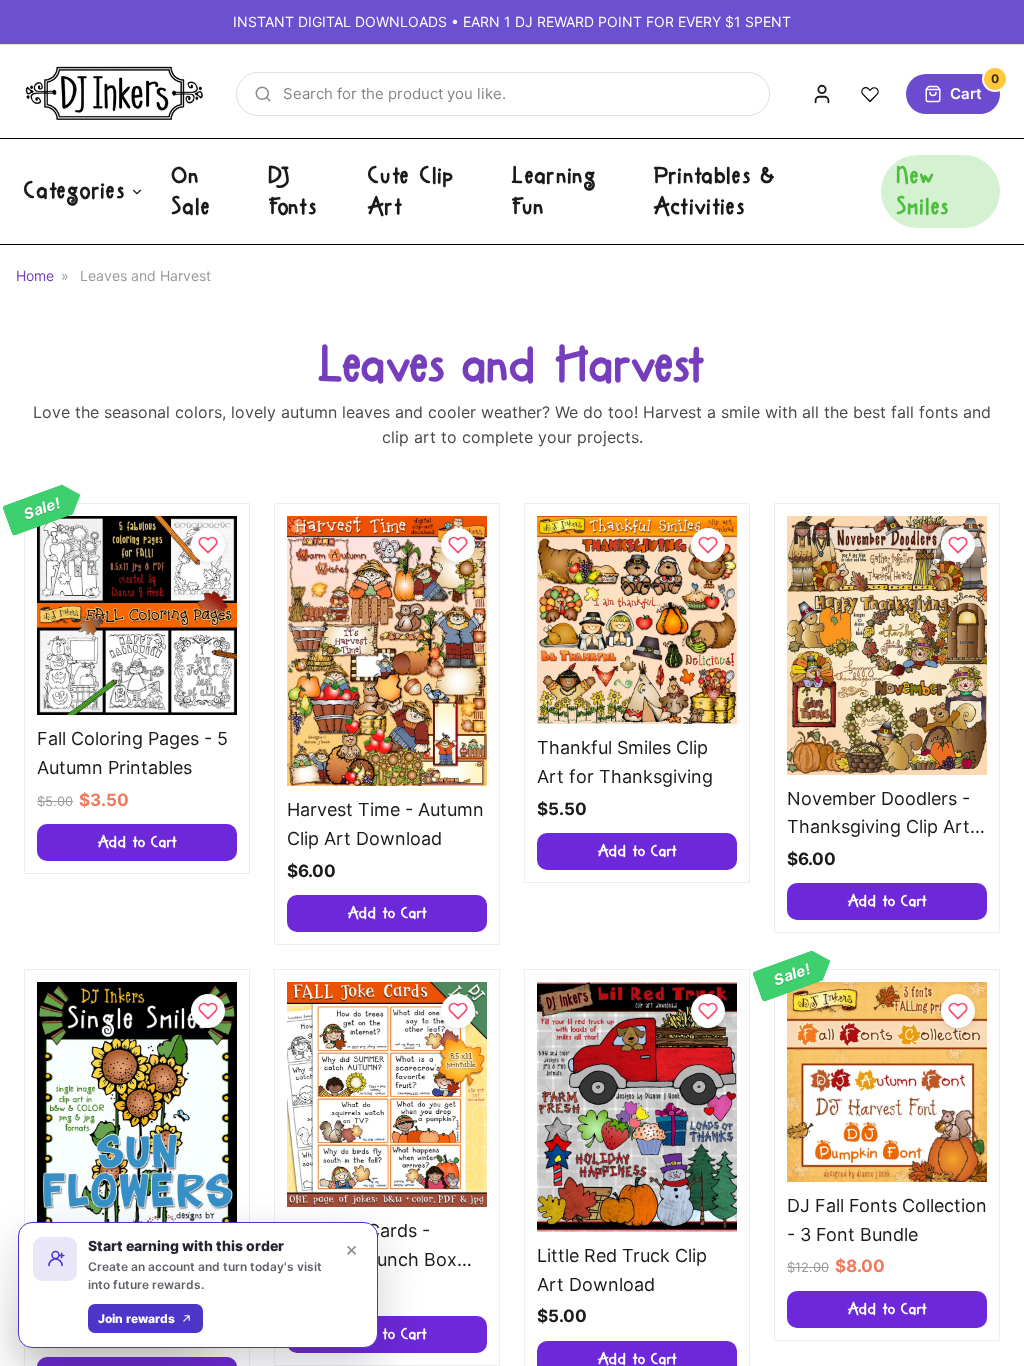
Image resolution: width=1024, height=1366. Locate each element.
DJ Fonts (294, 191)
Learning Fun (554, 191)
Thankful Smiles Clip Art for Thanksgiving (625, 762)
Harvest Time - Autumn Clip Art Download (385, 824)
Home (35, 275)
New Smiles (924, 191)
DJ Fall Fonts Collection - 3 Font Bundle (887, 1220)
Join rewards (136, 1318)
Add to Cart (137, 842)
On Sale (191, 191)
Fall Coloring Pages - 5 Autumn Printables (132, 753)
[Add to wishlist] (208, 545)
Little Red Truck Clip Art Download (622, 1270)
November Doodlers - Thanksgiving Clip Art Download (878, 815)
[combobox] (503, 94)
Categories (75, 191)
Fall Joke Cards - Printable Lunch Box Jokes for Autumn (372, 1247)
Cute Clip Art (411, 191)
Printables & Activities (715, 191)
